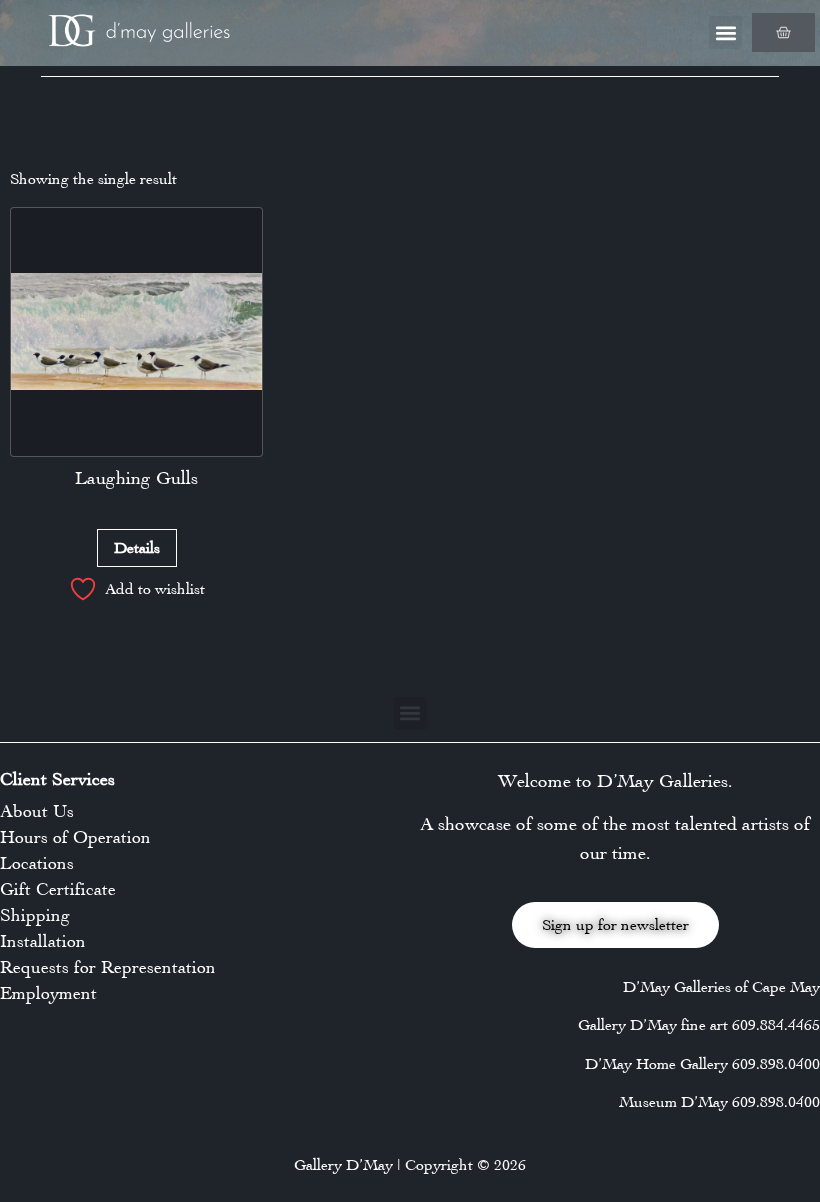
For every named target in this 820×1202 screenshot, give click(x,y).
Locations (37, 863)
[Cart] (783, 32)
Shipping (35, 915)
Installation (43, 941)
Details (137, 547)
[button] (725, 32)
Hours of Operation (75, 837)
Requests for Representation (108, 967)
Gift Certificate (58, 889)
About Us (37, 811)
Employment (48, 993)
